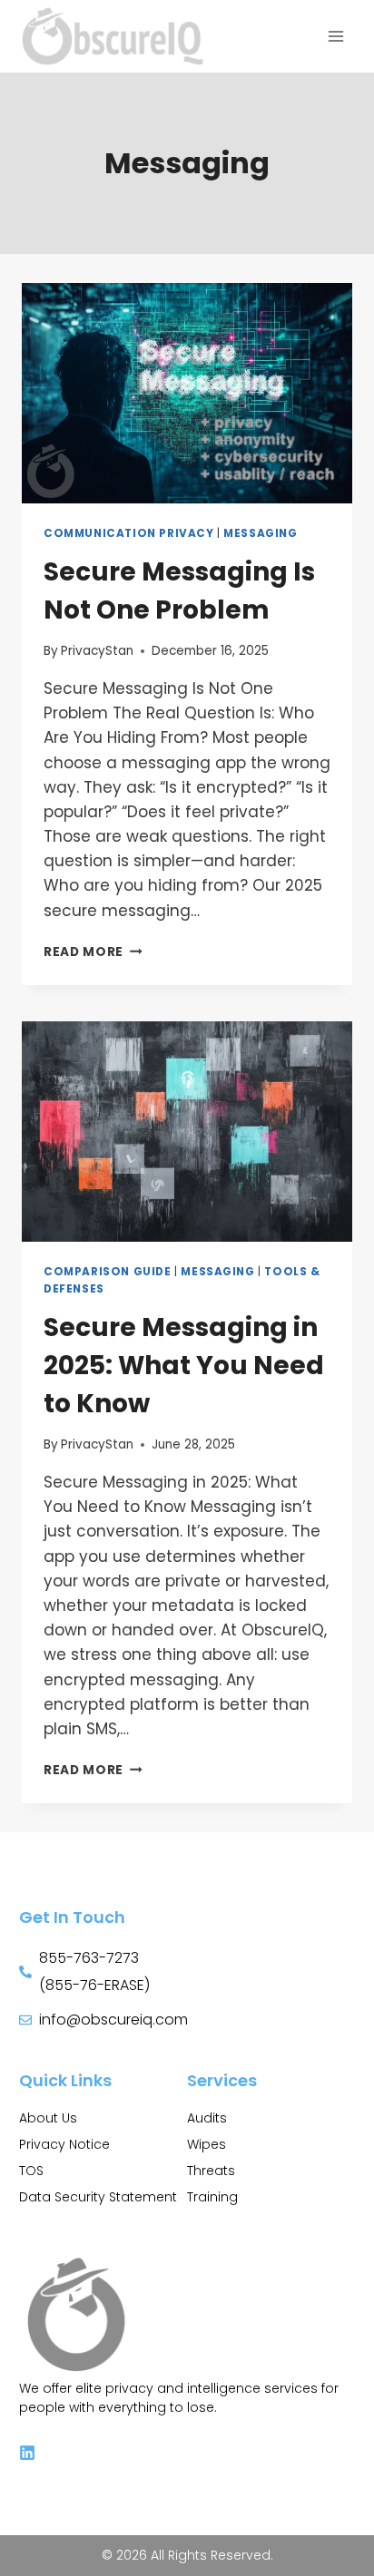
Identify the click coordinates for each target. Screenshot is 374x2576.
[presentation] (187, 393)
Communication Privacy (129, 533)
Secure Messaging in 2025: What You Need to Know (184, 1366)
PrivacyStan (97, 651)
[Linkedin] (27, 2453)
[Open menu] (335, 36)
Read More (93, 952)
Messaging (260, 533)
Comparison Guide (108, 1272)
